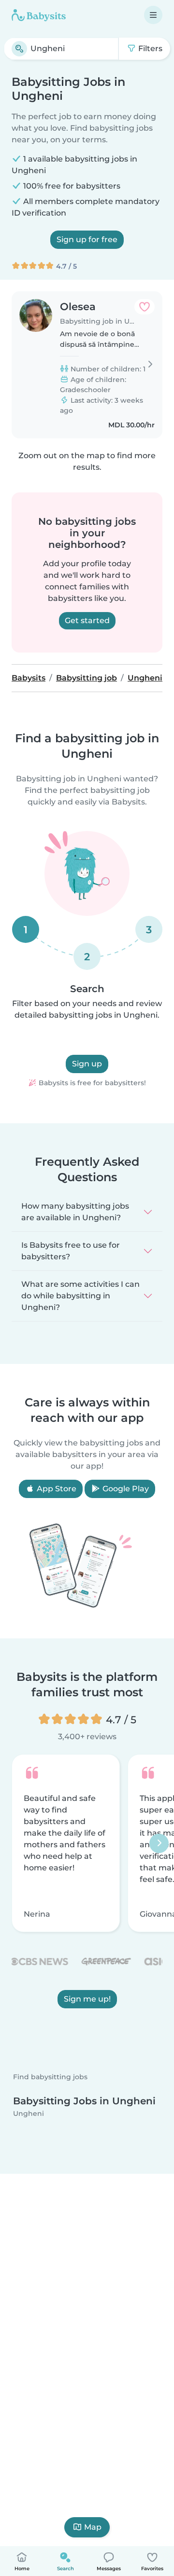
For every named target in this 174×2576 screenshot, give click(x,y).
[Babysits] (39, 15)
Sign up (87, 1064)
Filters (149, 48)
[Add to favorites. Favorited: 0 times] (145, 307)
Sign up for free (87, 239)
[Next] (159, 1843)
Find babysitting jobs (50, 2077)
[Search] (19, 49)
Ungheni (29, 2113)
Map (93, 2527)
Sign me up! (87, 1999)
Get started (87, 620)
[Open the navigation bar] (153, 15)
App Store (56, 1489)
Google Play (125, 1489)
